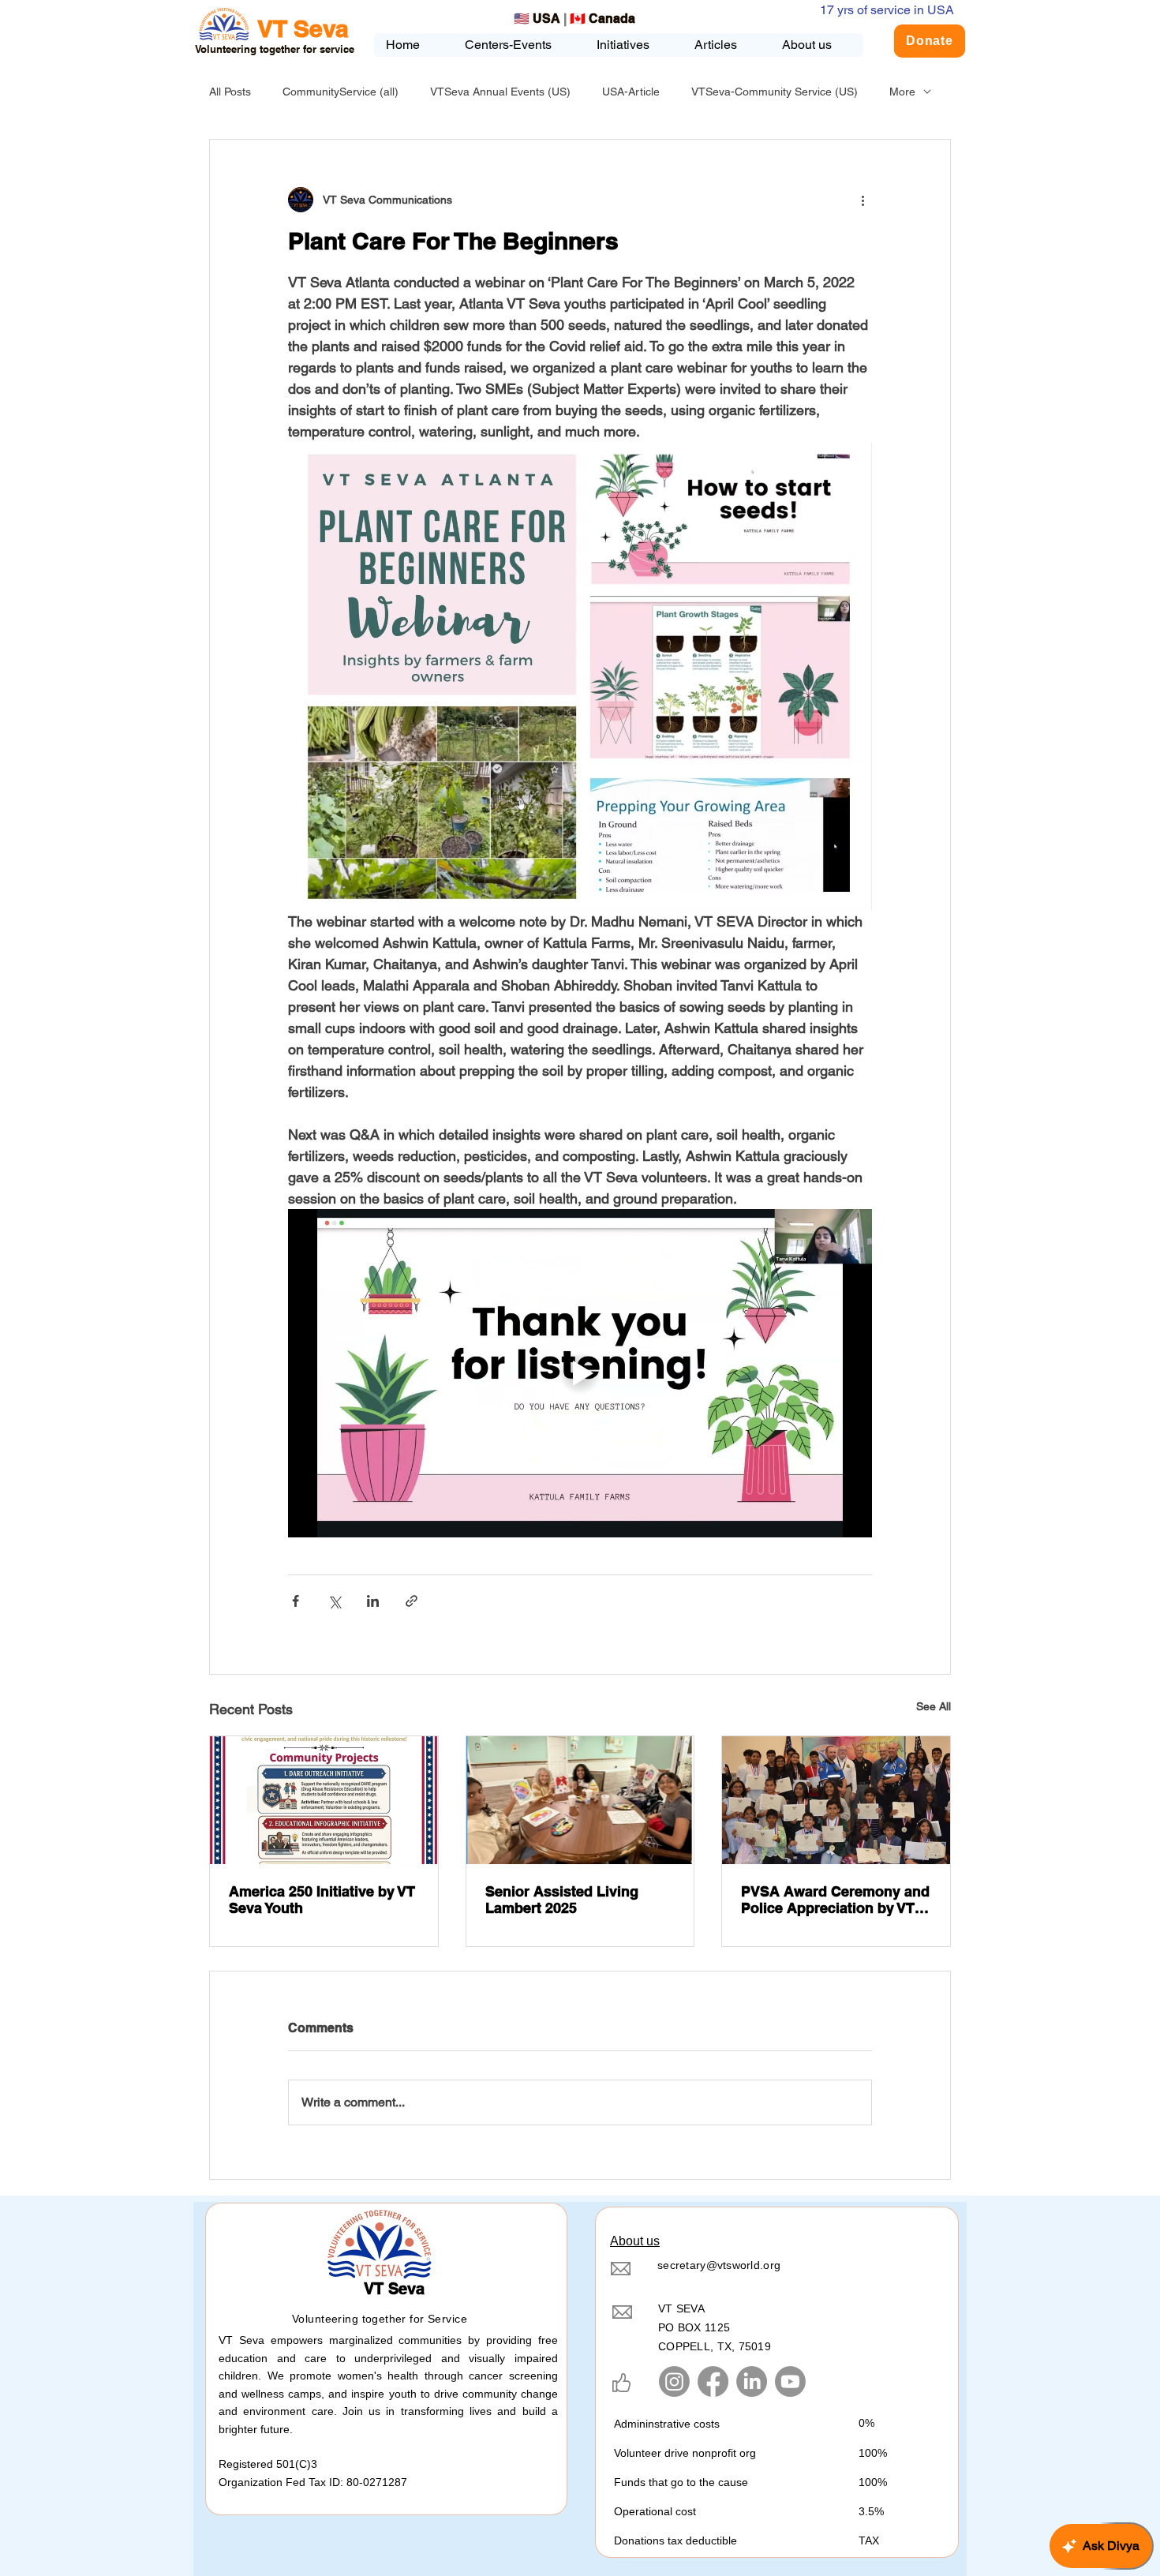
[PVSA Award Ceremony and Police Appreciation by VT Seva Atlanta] (836, 1800)
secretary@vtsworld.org (719, 2265)
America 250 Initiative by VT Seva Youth (322, 1900)
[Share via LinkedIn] (373, 1601)
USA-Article (631, 92)
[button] (633, 45)
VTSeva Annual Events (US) (500, 92)
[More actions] (863, 200)
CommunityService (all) (341, 92)
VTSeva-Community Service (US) (775, 92)
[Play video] (580, 1373)
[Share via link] (412, 1601)
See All (934, 1706)
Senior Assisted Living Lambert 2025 (562, 1900)
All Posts (230, 92)
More (902, 92)
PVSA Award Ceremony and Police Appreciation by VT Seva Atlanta (835, 1900)
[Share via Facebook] (296, 1601)
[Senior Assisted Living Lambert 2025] (580, 1800)
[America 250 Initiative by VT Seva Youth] (324, 1800)
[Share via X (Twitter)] (334, 1601)
